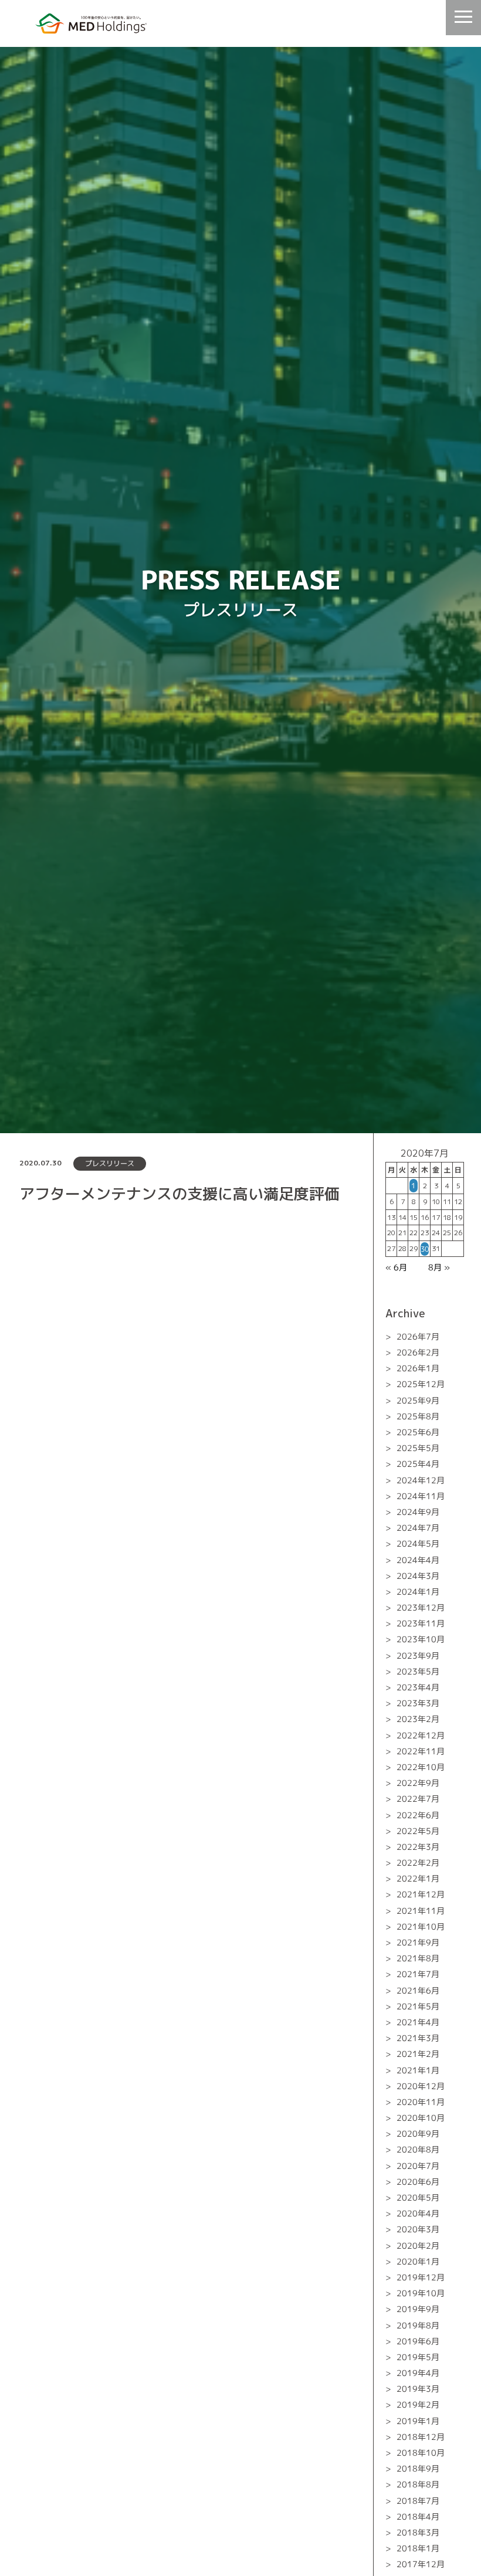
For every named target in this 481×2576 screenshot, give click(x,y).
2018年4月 (418, 2516)
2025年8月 (418, 1416)
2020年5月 (418, 2197)
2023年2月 (418, 1719)
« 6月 (396, 1267)
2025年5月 (418, 1448)
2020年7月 (418, 2166)
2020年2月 (418, 2245)
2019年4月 (418, 2373)
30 (425, 1249)
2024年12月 (421, 1480)
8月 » (439, 1267)
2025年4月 (418, 1464)
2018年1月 (418, 2548)
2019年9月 (418, 2309)
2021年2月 (418, 2054)
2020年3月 (418, 2229)
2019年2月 (418, 2404)
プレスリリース (110, 1163)
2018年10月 (421, 2453)
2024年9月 (418, 1512)
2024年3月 (418, 1576)
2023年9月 (418, 1655)
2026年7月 (418, 1336)
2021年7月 (418, 1974)
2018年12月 (421, 2437)
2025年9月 (418, 1400)
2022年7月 (418, 1799)
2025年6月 (418, 1432)
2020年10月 (421, 2118)
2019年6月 (418, 2341)
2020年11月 (421, 2102)
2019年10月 (421, 2293)
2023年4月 (418, 1687)
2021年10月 (421, 1926)
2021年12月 (421, 1894)
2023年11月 (421, 1623)
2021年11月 (421, 1911)
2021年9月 (418, 1942)
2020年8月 (418, 2149)
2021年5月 (418, 2006)
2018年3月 (418, 2532)
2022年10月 (421, 1767)
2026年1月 (418, 1368)
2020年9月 (418, 2133)
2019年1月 (418, 2421)
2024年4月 (418, 1559)
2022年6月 (418, 1814)
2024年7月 (418, 1528)
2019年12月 (421, 2277)
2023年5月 (418, 1671)
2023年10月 (421, 1639)
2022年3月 (418, 1847)
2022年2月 (418, 1862)
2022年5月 (418, 1831)
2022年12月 (421, 1735)
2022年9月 (418, 1783)
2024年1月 (418, 1592)
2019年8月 (418, 2325)
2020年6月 (418, 2182)
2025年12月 (421, 1384)
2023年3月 (418, 1703)
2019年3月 (418, 2389)
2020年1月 (418, 2261)
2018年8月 (418, 2484)
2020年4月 (418, 2213)
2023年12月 (421, 1607)
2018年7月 (418, 2501)
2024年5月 (418, 1543)
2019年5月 (418, 2357)
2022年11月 (421, 1751)
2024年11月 (421, 1496)
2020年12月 (421, 2086)
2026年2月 (418, 1352)
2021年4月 (418, 2022)
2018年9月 (418, 2468)
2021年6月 (418, 1990)
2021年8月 (418, 1958)
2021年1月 (418, 2070)
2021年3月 (418, 2038)
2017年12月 (421, 2564)
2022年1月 (418, 1878)
